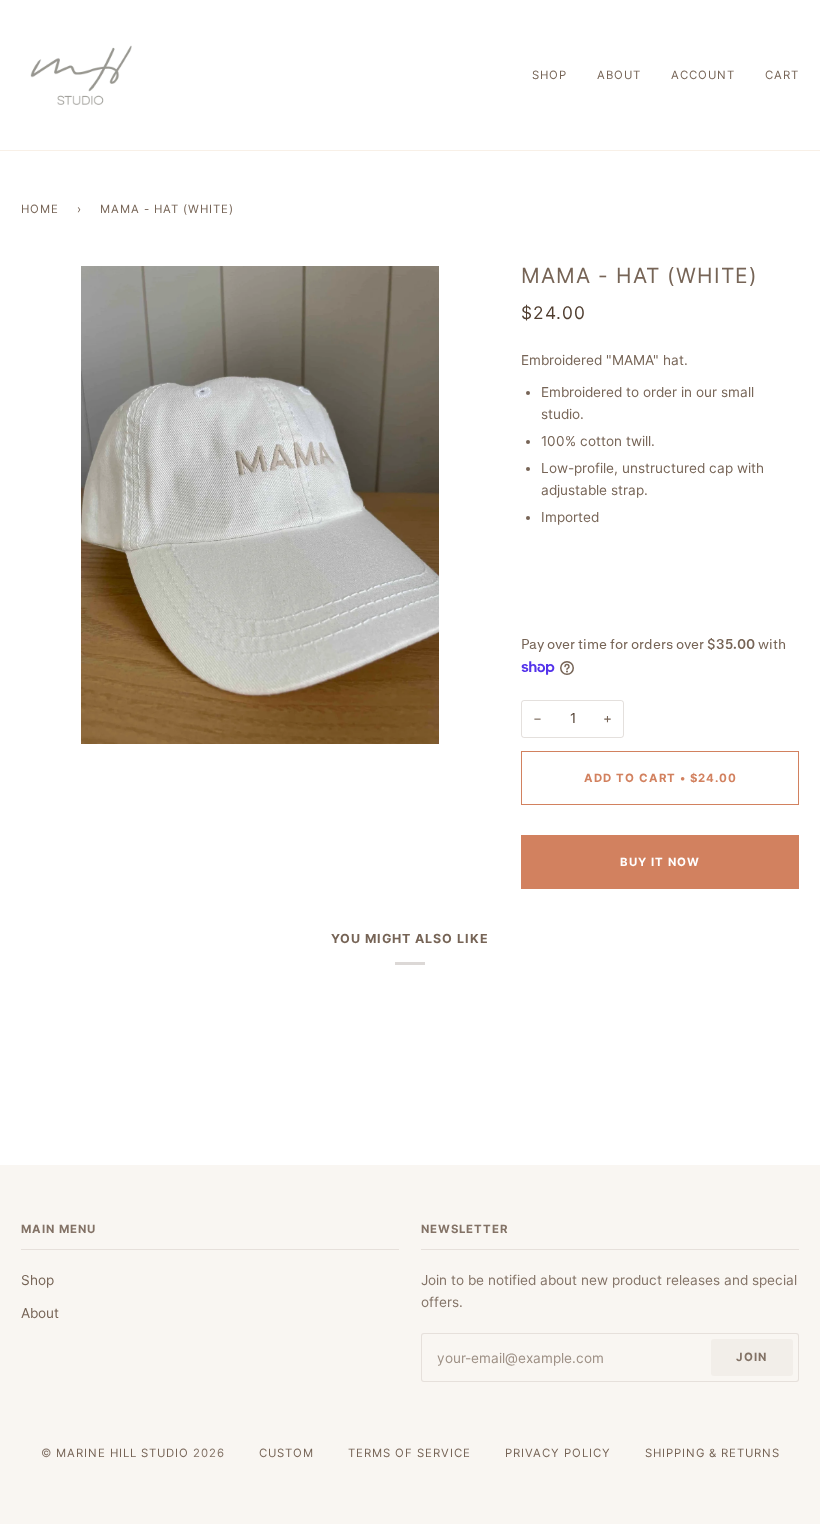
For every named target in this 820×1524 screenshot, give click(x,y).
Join (751, 1357)
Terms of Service (409, 1453)
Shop (37, 1280)
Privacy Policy (558, 1453)
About (40, 1313)
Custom (286, 1453)
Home (40, 209)
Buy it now (660, 862)
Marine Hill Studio (122, 1453)
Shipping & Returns (712, 1453)
